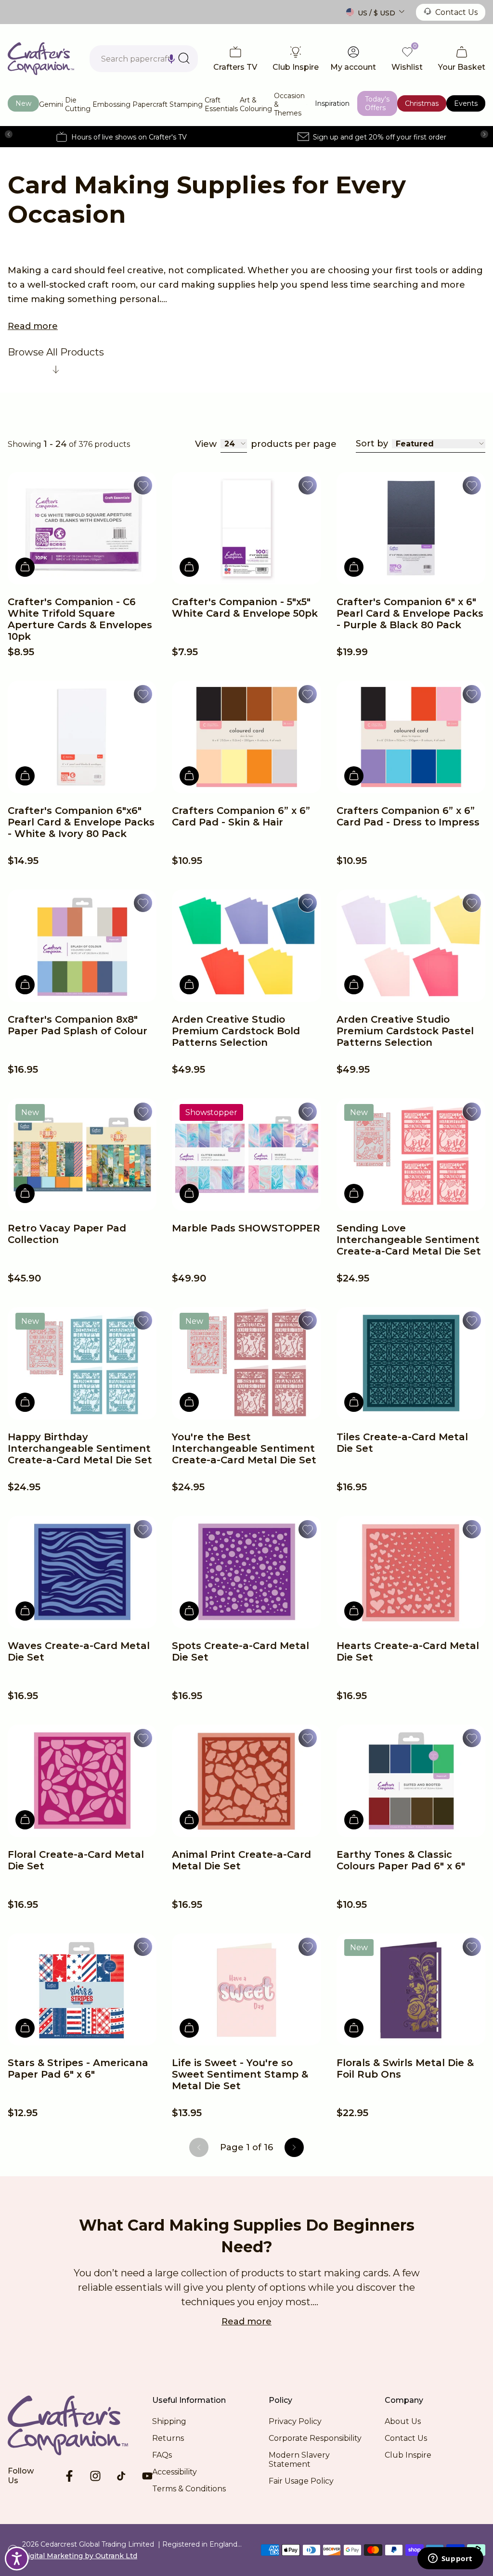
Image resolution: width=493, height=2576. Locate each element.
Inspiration (332, 103)
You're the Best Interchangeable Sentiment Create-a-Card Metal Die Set (244, 1448)
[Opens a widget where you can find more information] (450, 2559)
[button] (171, 59)
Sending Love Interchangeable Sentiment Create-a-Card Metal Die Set (409, 1240)
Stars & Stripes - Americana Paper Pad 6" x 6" (78, 2068)
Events (466, 103)
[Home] (41, 59)
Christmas (422, 103)
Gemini (51, 104)
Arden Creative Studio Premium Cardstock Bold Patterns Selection (236, 1031)
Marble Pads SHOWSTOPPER (246, 1228)
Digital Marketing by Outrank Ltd (80, 2556)
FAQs (162, 2455)
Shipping (169, 2421)
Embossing (111, 104)
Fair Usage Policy (301, 2481)
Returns (168, 2438)
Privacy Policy (295, 2421)
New (23, 103)
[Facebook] (69, 2476)
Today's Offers (377, 103)
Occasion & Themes (289, 104)
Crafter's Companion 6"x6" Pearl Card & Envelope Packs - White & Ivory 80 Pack (81, 822)
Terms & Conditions (189, 2489)
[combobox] (144, 59)
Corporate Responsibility (315, 2438)
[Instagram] (95, 2476)
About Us (403, 2421)
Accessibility (175, 2472)
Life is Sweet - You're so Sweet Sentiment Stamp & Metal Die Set (240, 2074)
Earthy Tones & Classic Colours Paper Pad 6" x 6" (401, 1860)
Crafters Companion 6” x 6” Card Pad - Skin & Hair (241, 816)
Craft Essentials (221, 104)
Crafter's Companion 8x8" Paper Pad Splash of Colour (78, 1025)
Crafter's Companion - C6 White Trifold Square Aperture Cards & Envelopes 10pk (80, 619)
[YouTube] (147, 2476)
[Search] (184, 58)
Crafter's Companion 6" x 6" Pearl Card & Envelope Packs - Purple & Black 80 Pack (410, 613)
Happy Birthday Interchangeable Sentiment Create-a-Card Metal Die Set (80, 1448)
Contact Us (456, 12)
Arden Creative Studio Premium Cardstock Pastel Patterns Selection (405, 1031)
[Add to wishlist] (143, 485)
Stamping (186, 104)
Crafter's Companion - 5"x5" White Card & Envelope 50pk (245, 608)
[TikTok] (121, 2476)
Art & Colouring (256, 104)
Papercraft (150, 104)
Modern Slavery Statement (299, 2460)
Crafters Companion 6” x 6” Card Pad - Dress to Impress (408, 816)
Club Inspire (408, 2455)
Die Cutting (78, 104)
